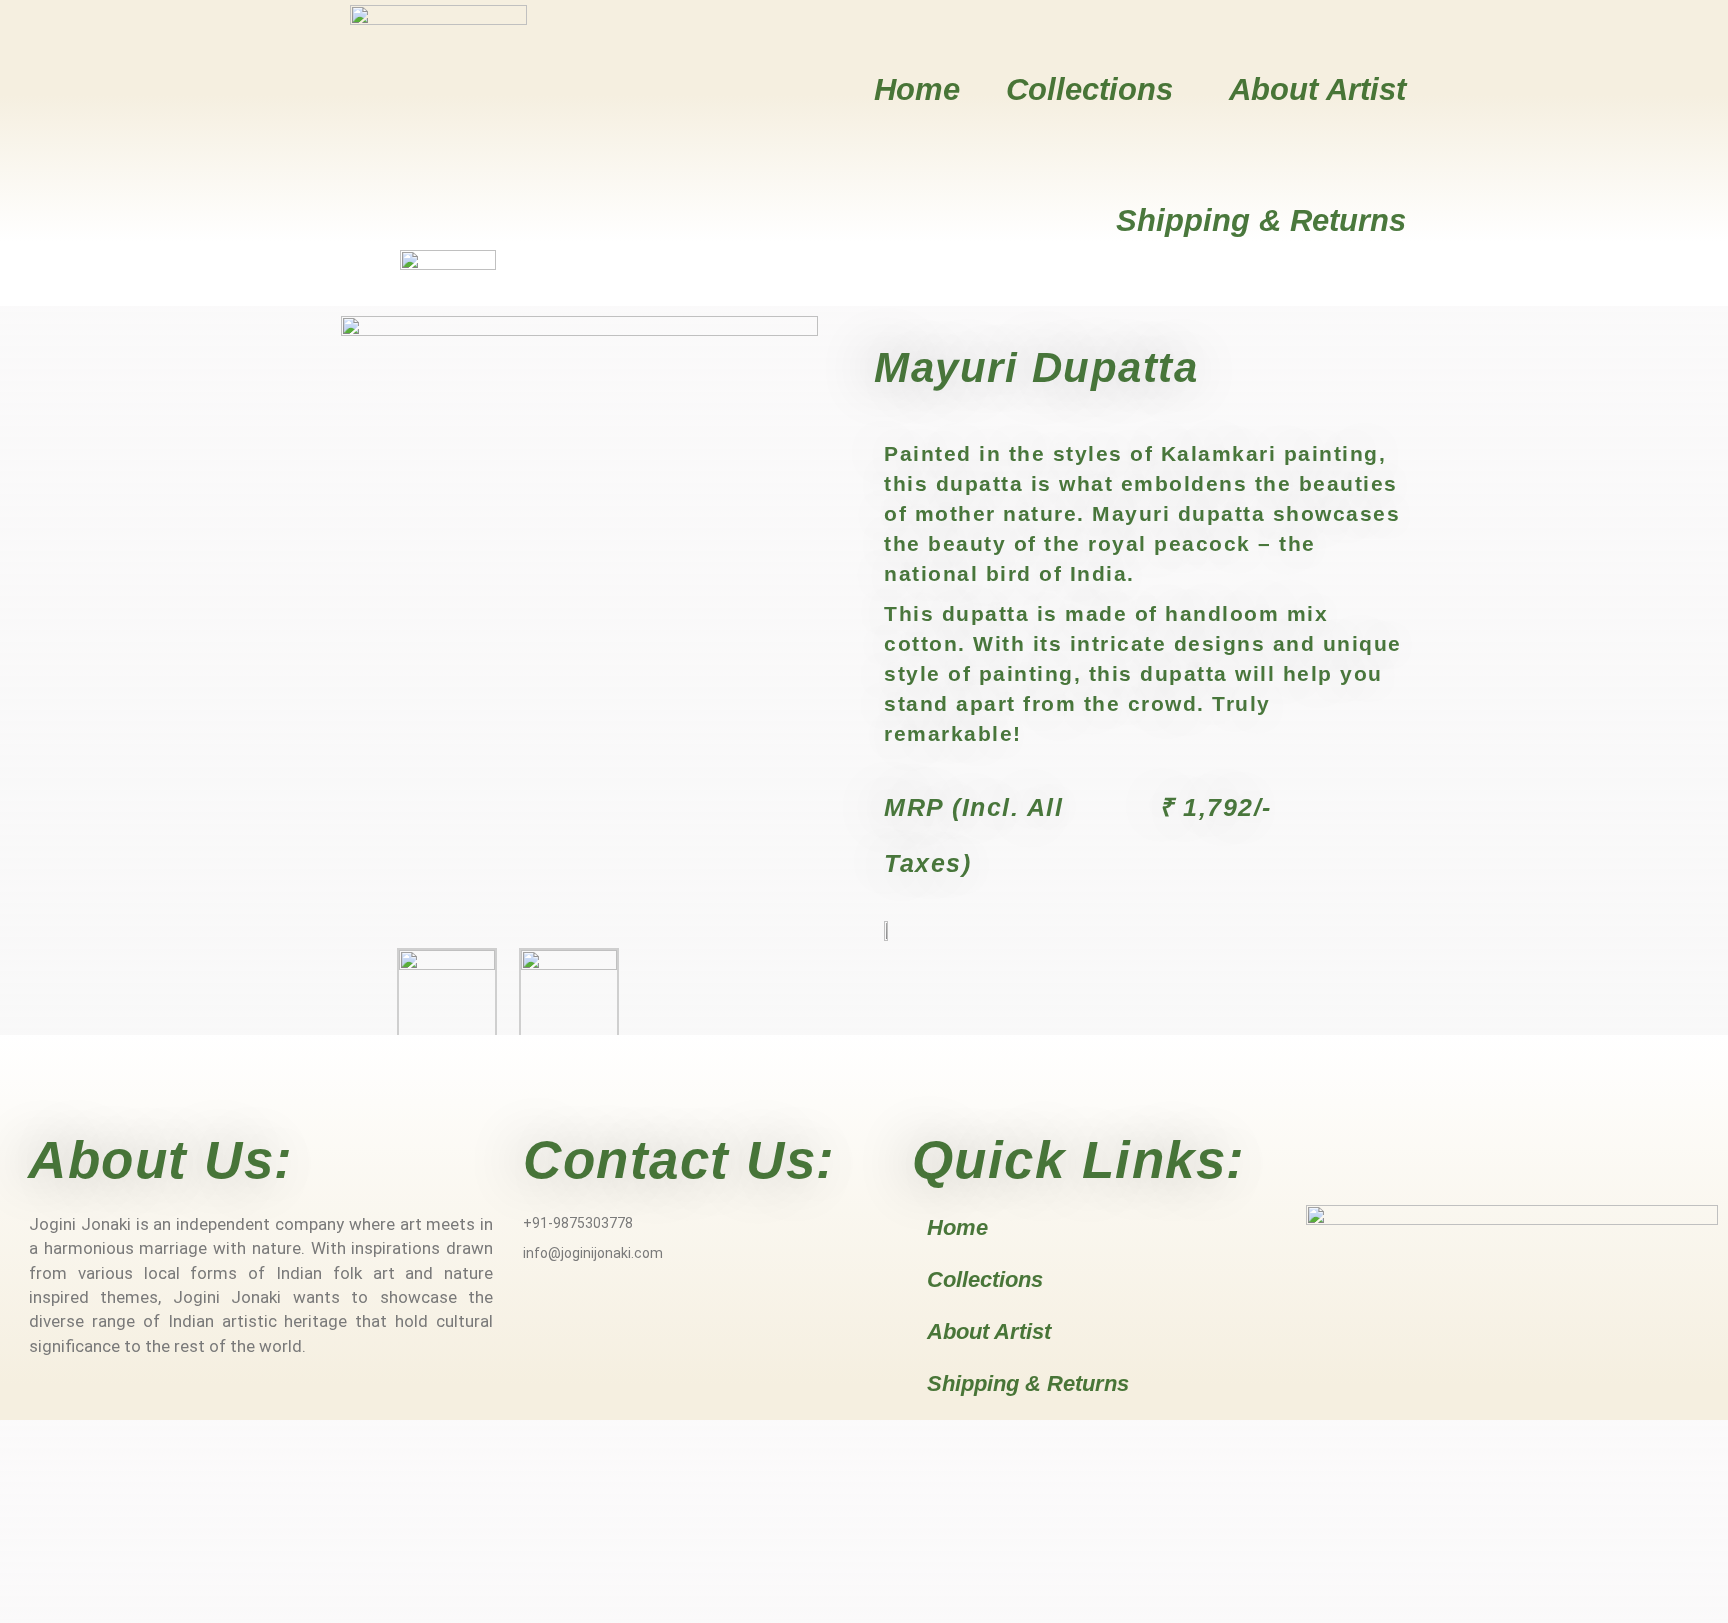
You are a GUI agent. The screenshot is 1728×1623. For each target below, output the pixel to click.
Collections (1089, 89)
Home (917, 89)
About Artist (1317, 89)
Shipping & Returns (1261, 220)
